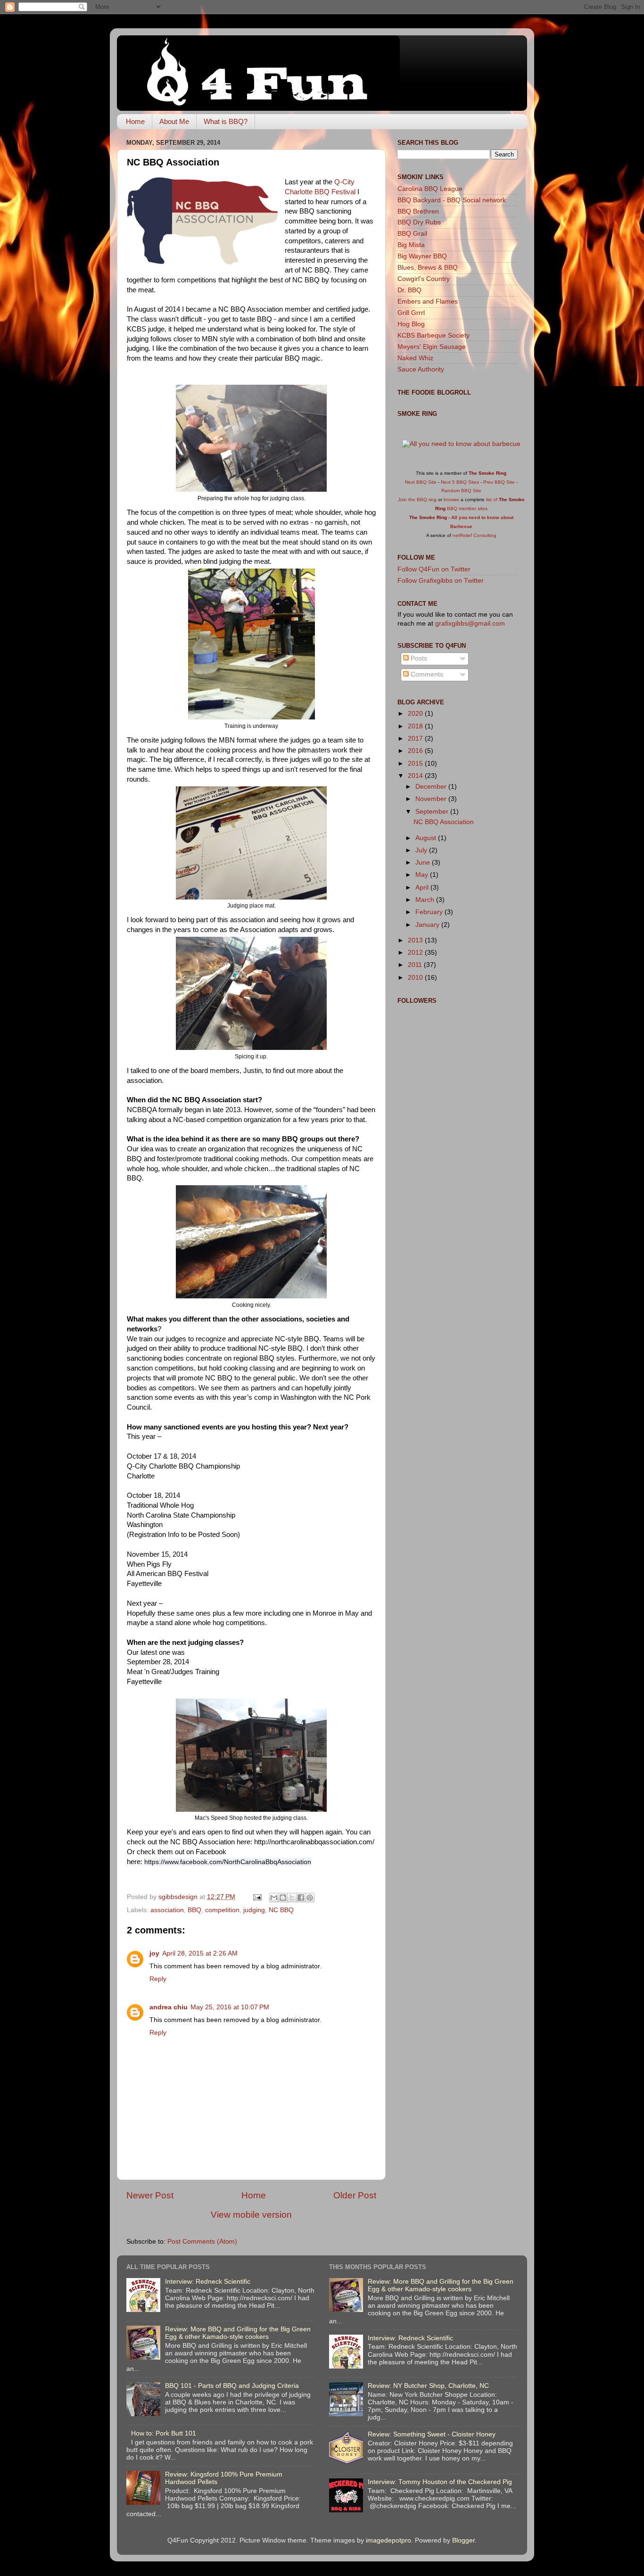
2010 (416, 978)
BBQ (194, 1910)
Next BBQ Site (421, 482)
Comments (426, 674)
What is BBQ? (226, 121)
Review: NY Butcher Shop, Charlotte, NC (428, 2386)
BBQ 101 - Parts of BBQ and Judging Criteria (232, 2386)
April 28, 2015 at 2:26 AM (200, 1953)
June (424, 863)
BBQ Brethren (418, 211)
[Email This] (274, 1898)
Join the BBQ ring (417, 500)
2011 (416, 965)
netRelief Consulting (475, 535)
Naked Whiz (415, 358)
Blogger (463, 2540)
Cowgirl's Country (424, 279)
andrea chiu (169, 2007)
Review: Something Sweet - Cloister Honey (432, 2434)
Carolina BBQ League (430, 189)
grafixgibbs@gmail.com (470, 623)
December (432, 787)
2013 (416, 940)
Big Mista (411, 245)
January (428, 925)
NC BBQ (281, 1910)
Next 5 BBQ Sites (460, 482)
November (432, 799)
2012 (416, 953)
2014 (416, 776)
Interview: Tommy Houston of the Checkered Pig (440, 2482)
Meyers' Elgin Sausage (432, 347)
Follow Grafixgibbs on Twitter (441, 581)
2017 (416, 739)
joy (154, 1953)
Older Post (355, 2195)
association (167, 1910)
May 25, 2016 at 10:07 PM (230, 2007)
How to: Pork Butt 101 (164, 2433)
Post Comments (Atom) (202, 2242)
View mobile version (251, 2215)
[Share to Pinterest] (310, 1898)
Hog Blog (411, 324)
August (427, 838)
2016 (416, 751)
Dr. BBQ (409, 290)
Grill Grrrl (411, 313)
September (433, 812)
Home (135, 121)
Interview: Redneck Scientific (208, 2282)
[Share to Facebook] (301, 1898)
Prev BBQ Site (499, 482)
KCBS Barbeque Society (433, 335)
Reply (158, 1979)
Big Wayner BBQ (422, 256)
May (423, 875)
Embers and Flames (428, 301)
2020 (416, 714)
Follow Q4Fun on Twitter (434, 569)
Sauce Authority (421, 369)
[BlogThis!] (283, 1898)
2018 (416, 726)
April (423, 888)
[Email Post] (257, 1897)
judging (254, 1910)
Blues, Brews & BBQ (428, 268)
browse (451, 500)
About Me (174, 121)
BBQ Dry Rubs (419, 222)
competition (222, 1910)
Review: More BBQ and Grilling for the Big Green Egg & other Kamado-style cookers (238, 2333)
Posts (418, 658)
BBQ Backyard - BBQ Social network (452, 200)
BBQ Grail (412, 234)
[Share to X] (292, 1898)
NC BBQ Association (444, 822)
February (430, 912)
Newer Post (150, 2195)
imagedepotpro (388, 2540)
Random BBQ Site (461, 491)
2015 (416, 764)
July (422, 850)
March (426, 900)
